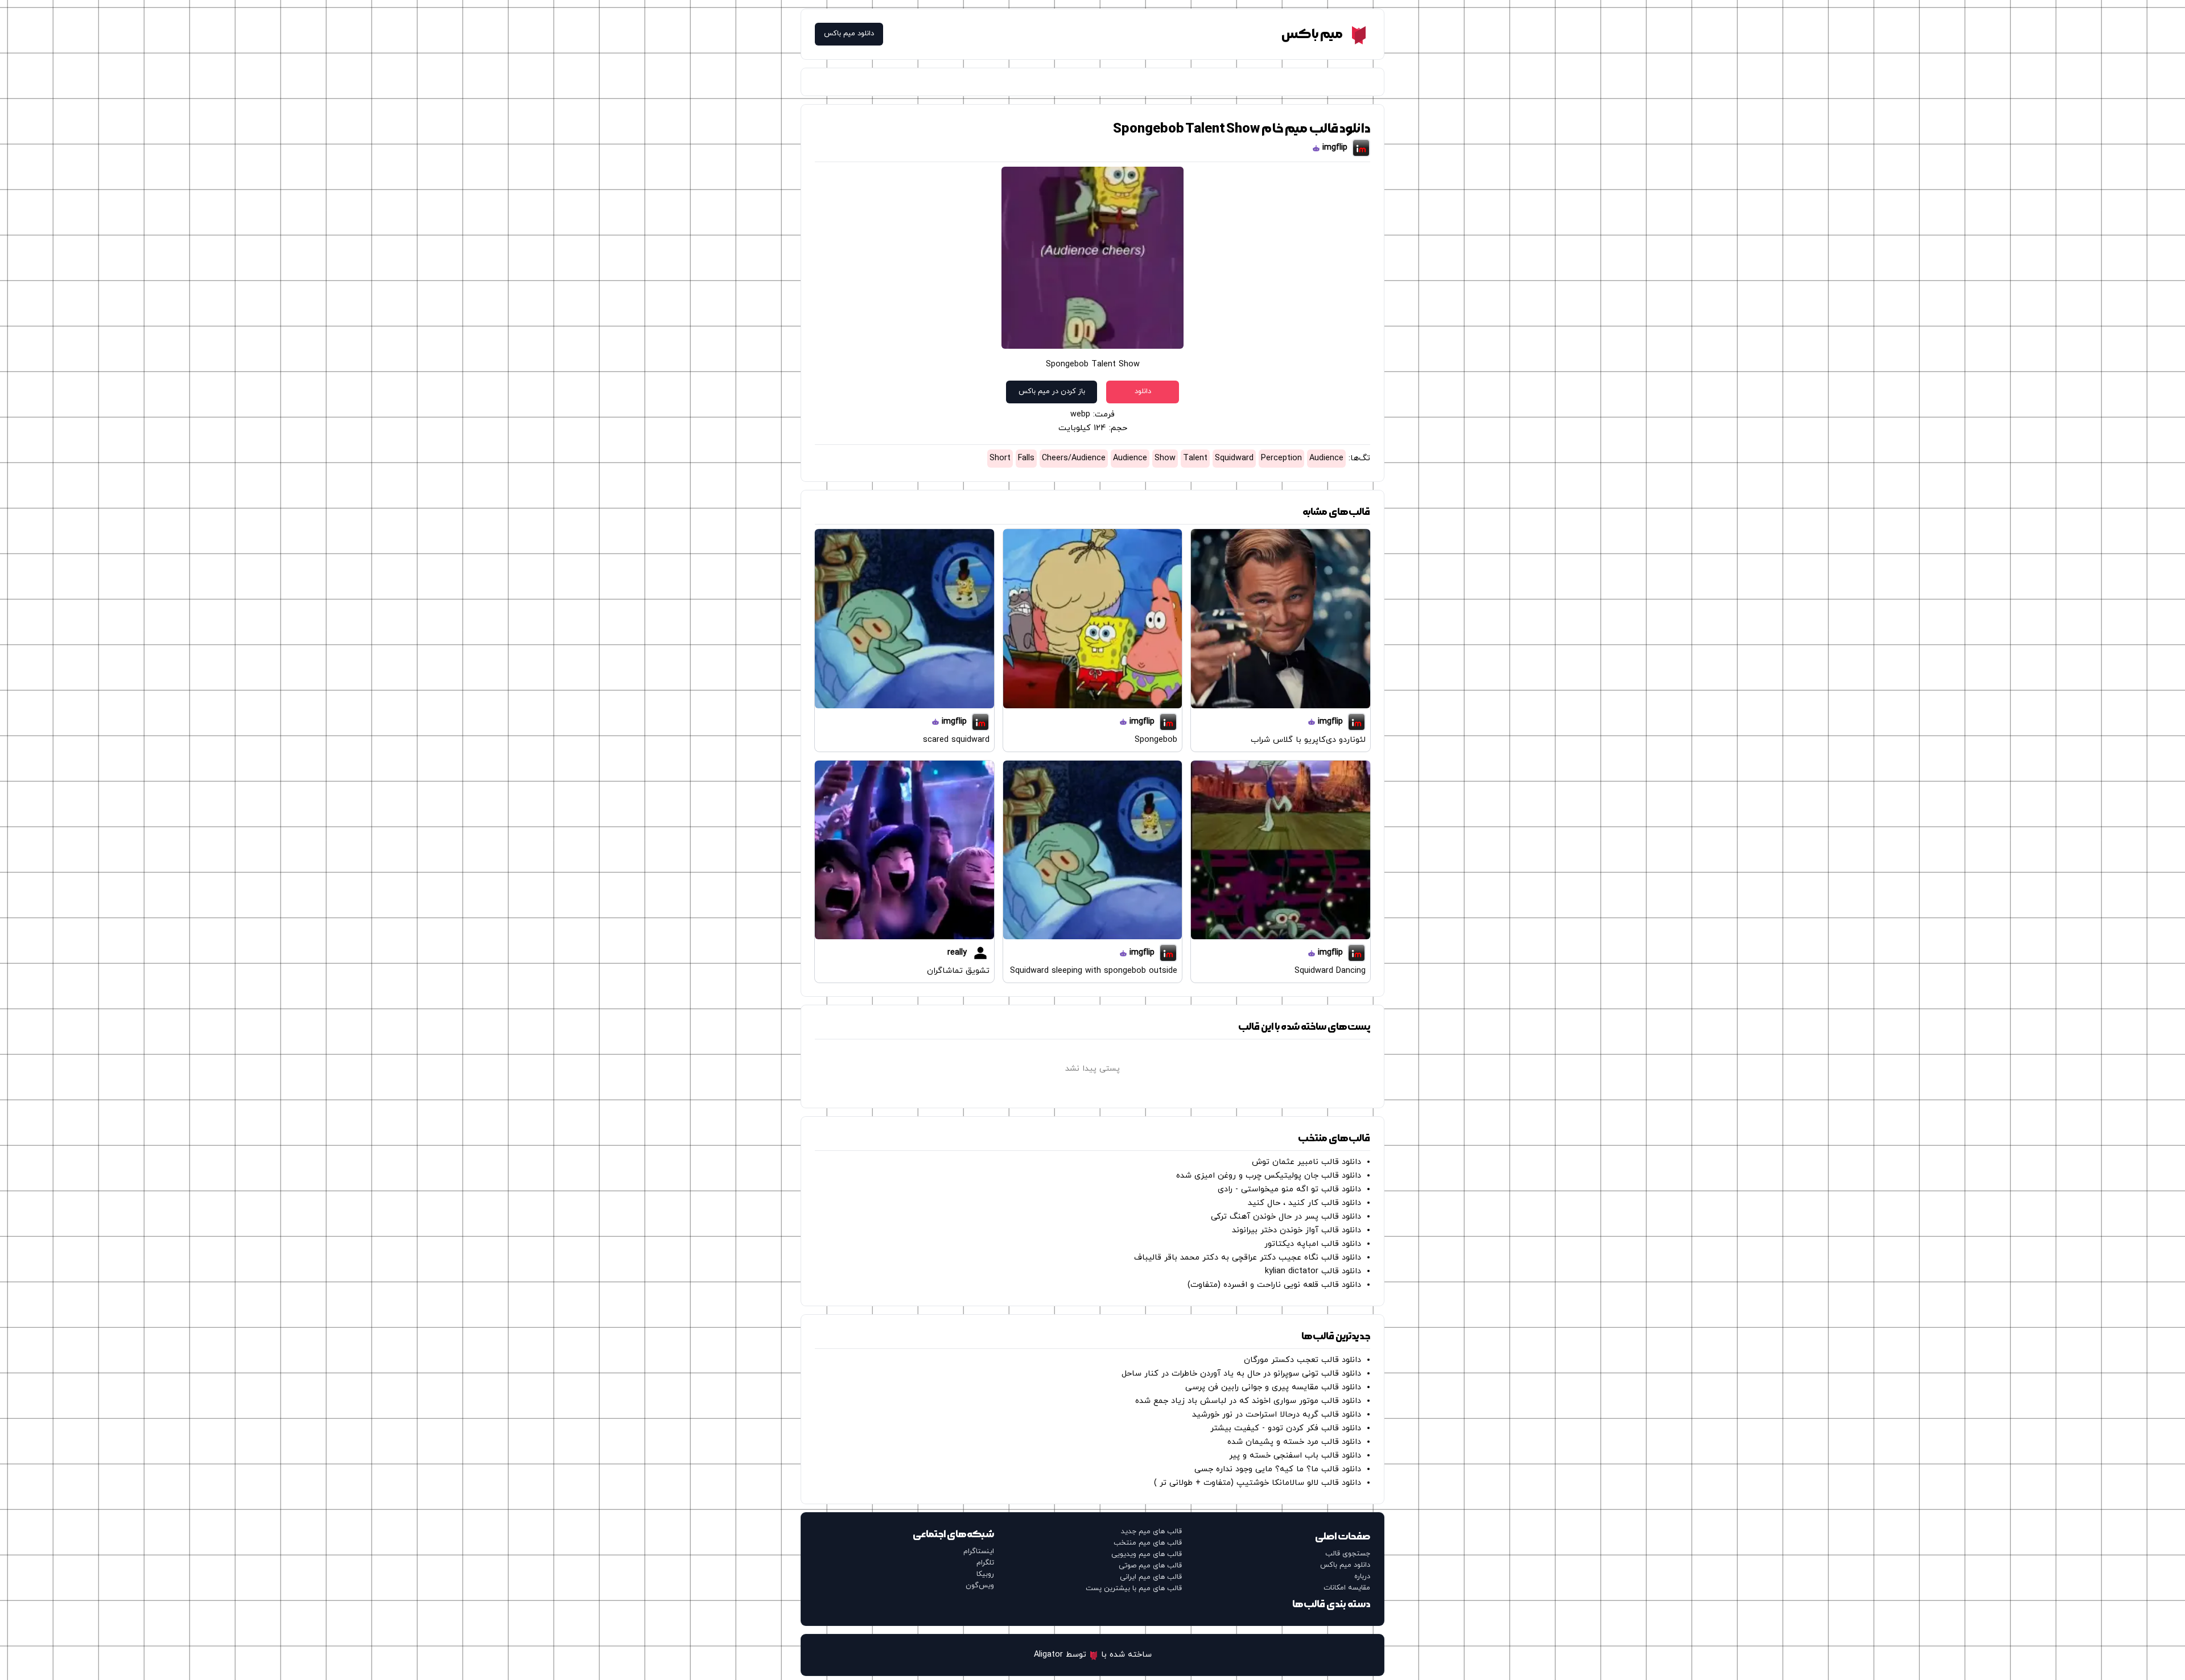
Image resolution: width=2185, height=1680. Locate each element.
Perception (1281, 458)
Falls (1026, 458)
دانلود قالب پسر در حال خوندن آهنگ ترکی (1286, 1217)
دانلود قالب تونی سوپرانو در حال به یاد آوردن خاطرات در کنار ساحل (1241, 1374)
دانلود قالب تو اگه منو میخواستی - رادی (1289, 1189)
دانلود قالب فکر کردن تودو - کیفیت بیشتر (1286, 1428)
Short (1000, 458)
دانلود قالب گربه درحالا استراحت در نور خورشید (1277, 1415)
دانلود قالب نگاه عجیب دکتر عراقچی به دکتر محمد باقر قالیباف (1248, 1258)
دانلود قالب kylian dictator (1313, 1271)
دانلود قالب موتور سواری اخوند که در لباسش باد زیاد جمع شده (1248, 1401)
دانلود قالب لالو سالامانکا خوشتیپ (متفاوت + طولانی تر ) (1258, 1483)
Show (1165, 458)
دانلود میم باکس (849, 34)
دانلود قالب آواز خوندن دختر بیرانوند (1296, 1230)
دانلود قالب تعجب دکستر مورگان (1302, 1360)
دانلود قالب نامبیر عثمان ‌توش (1306, 1162)
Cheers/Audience (1074, 458)
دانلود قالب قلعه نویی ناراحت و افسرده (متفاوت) (1274, 1285)
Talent (1195, 458)
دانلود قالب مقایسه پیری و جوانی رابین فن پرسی (1273, 1387)
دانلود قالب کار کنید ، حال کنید (1304, 1203)
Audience (1326, 458)
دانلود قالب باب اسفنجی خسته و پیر (1295, 1456)
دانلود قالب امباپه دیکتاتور (1313, 1244)
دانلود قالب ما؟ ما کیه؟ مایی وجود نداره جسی (1278, 1469)
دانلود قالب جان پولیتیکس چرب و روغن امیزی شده (1269, 1176)
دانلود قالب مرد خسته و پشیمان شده (1294, 1442)
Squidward (1234, 458)
